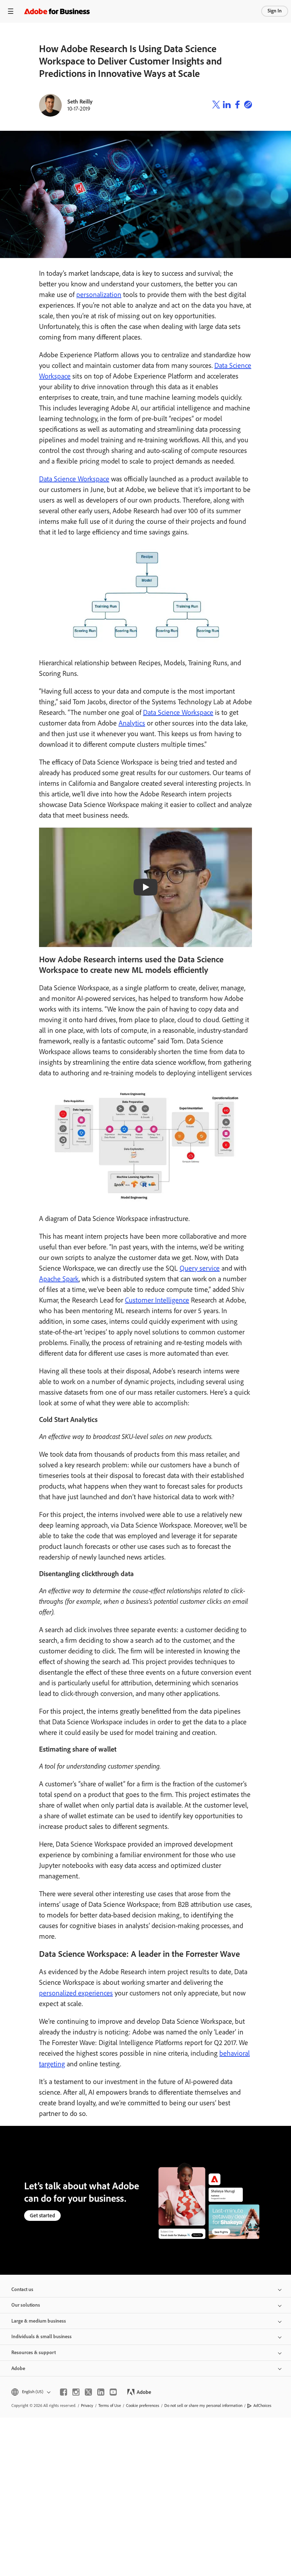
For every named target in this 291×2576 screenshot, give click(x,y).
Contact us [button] (22, 2289)
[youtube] (113, 2392)
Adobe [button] (18, 2368)
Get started (42, 2216)
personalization (99, 295)
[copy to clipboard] (248, 105)
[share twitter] (216, 105)
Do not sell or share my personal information (203, 2406)
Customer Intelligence (157, 1300)
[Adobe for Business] (57, 11)
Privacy (87, 2406)
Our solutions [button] (26, 2305)
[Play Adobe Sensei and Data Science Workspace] (145, 887)
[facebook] (64, 2392)
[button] (30, 2392)
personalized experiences (76, 1993)
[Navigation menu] (11, 11)
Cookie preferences (143, 2406)
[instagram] (76, 2392)
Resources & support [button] (34, 2353)
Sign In (275, 11)
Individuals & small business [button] (42, 2337)
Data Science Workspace (74, 479)
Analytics (132, 723)
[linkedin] (101, 2392)
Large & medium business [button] (39, 2321)
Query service (200, 1268)
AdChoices (262, 2406)
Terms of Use (110, 2406)
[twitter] (88, 2392)
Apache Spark (59, 1279)
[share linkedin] (227, 105)
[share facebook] (237, 105)
